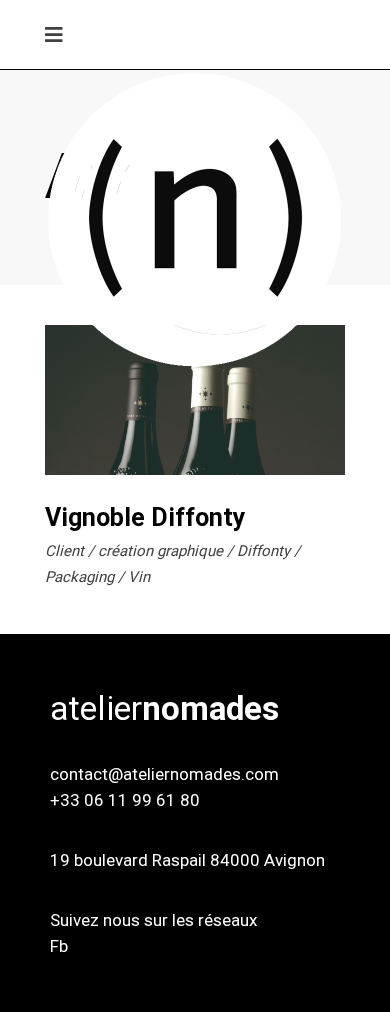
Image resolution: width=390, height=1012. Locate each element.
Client (64, 551)
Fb (59, 946)
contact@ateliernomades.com (164, 774)
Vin (139, 577)
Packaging (79, 577)
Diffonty (263, 551)
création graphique (160, 551)
